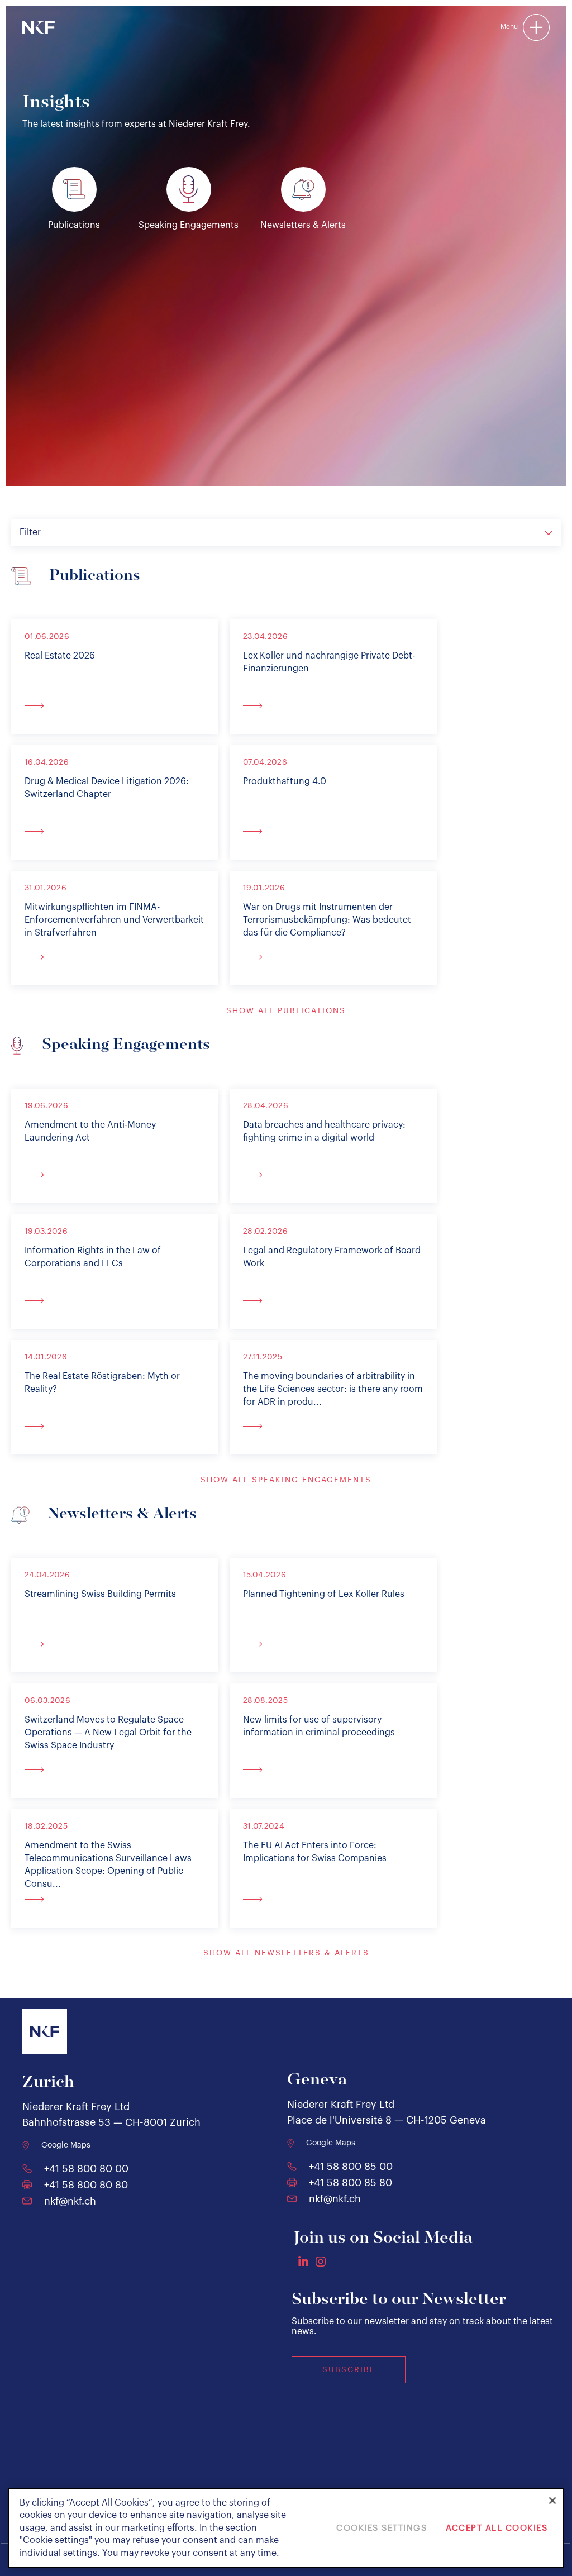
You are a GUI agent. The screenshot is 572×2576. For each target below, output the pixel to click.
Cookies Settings (382, 2528)
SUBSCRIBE (349, 2370)
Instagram (321, 2262)
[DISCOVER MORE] (115, 705)
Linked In (303, 2261)
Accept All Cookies (497, 2528)
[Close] (552, 2501)
